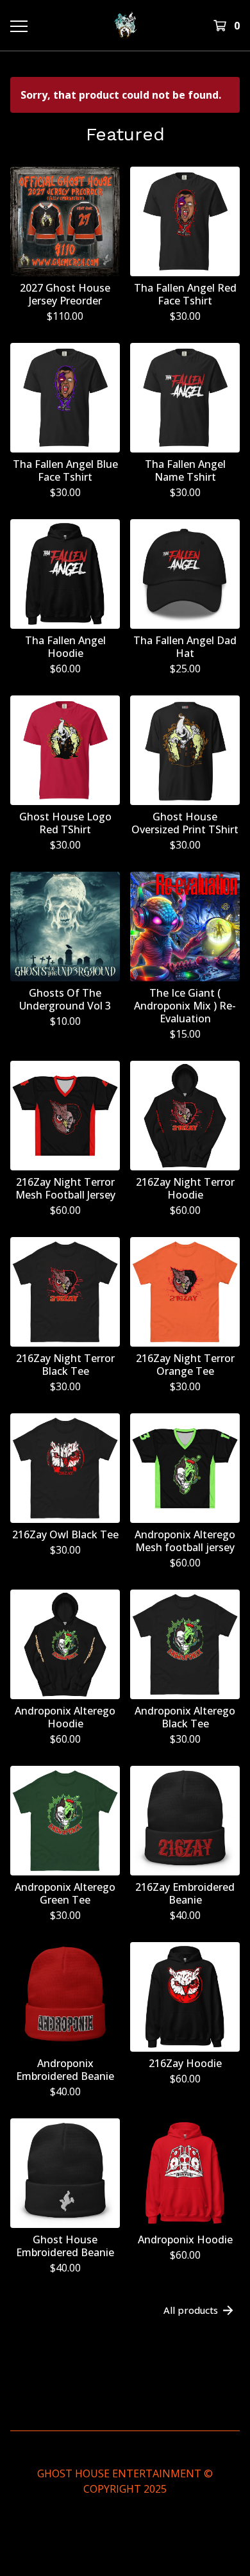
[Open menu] (18, 26)
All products (191, 2310)
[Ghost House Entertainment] (125, 25)
